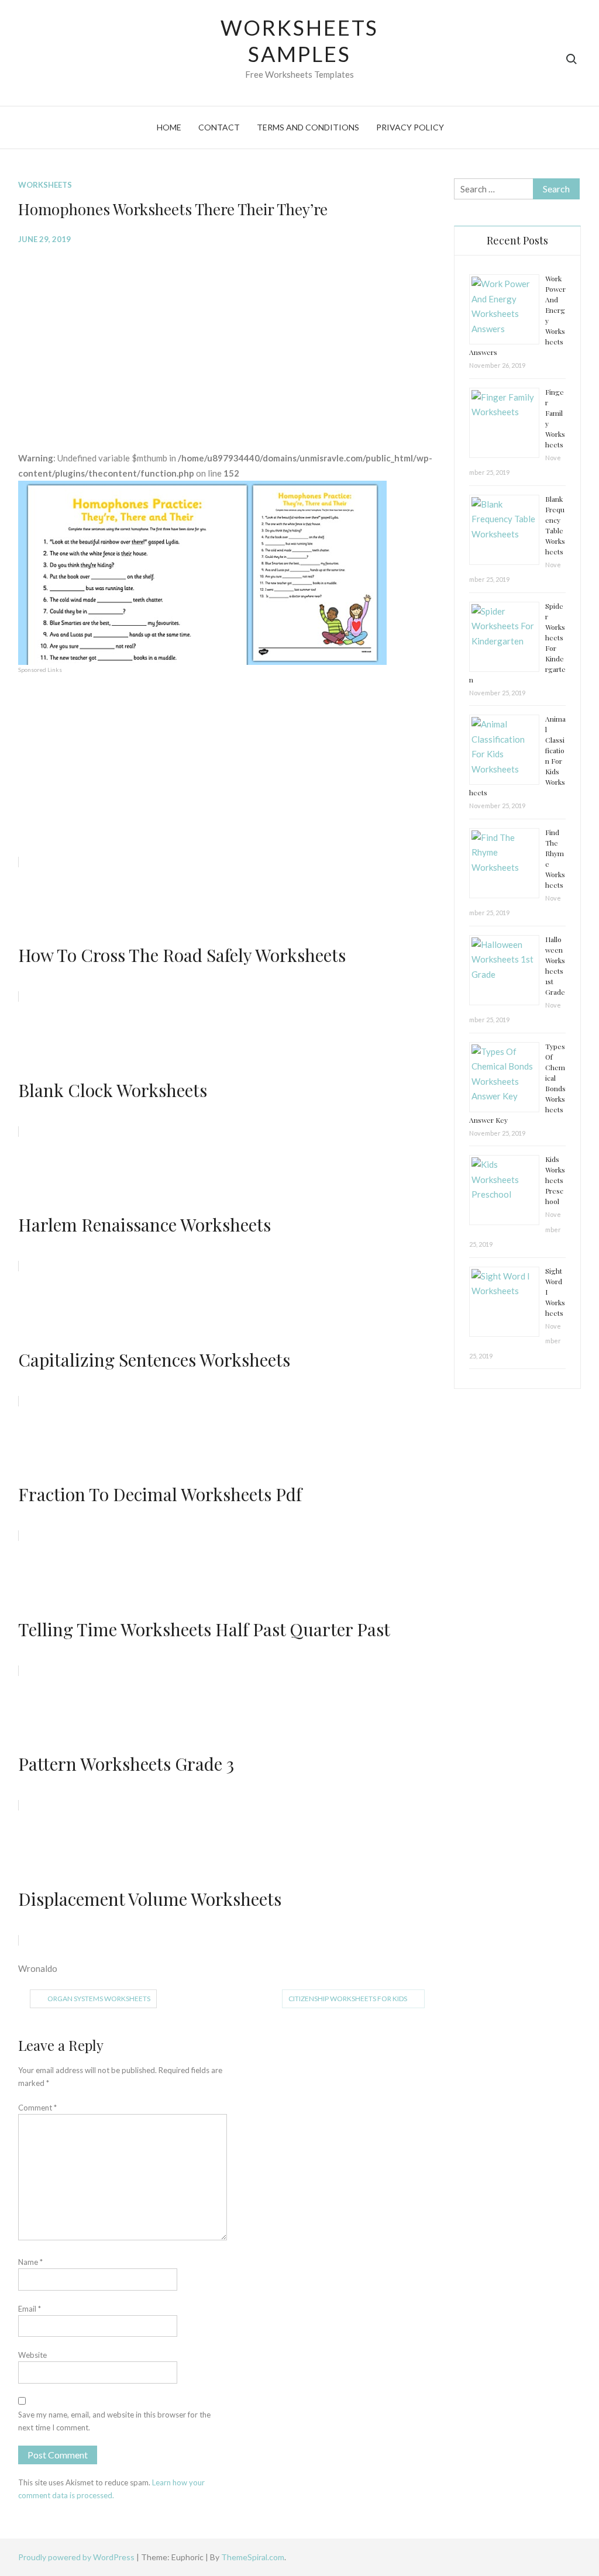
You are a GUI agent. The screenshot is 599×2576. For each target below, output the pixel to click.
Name (30, 2262)
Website (32, 2355)
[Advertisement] (227, 339)
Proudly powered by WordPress (77, 2557)
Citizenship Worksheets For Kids (348, 1999)
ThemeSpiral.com (253, 2557)
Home (169, 127)
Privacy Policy (410, 127)
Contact (219, 127)
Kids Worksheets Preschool (555, 1180)
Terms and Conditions (308, 127)
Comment (37, 2108)
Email (30, 2309)
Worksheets (45, 185)
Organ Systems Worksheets (99, 1999)
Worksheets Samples (300, 41)
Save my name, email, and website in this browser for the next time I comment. (114, 2421)
